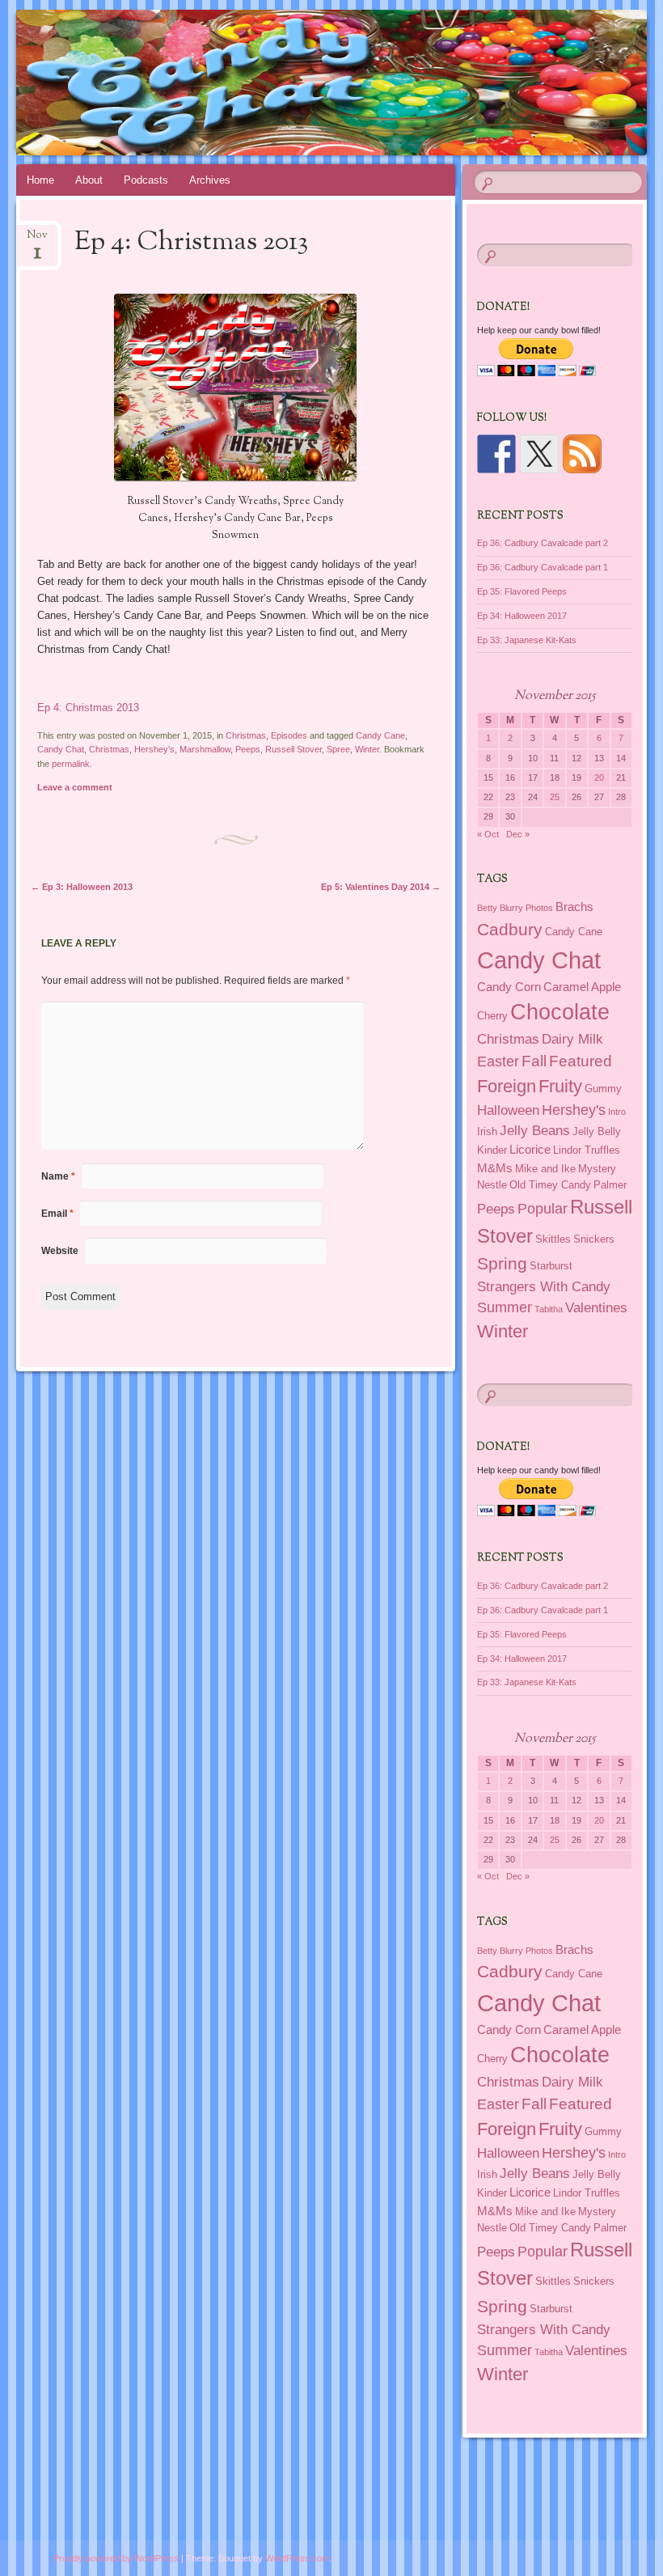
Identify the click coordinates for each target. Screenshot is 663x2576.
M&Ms (495, 1168)
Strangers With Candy (544, 1286)
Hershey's (154, 749)
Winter (367, 749)
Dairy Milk (572, 1039)
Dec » (518, 834)
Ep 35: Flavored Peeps (522, 591)
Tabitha (549, 1309)
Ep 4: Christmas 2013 (88, 708)
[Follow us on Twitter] (539, 454)
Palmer (610, 1185)
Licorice (530, 1149)
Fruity (560, 1086)
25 (555, 797)
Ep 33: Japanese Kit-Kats (527, 640)
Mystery (597, 1169)
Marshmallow (205, 749)
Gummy (603, 1089)
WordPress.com (297, 2558)
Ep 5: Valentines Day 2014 (381, 887)
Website (60, 1251)
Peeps (248, 749)
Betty (487, 908)
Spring (502, 1264)
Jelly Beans (535, 1130)
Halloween (508, 1110)
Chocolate (560, 1012)
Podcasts (146, 180)
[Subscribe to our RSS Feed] (582, 454)
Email (57, 1214)
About (89, 180)
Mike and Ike (545, 1169)
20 (599, 777)
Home (40, 180)
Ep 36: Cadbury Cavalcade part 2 (543, 543)
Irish (487, 1131)
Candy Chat (61, 749)
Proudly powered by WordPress (116, 2558)
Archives (210, 180)
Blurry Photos (526, 908)
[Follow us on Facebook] (496, 454)
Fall (534, 1061)
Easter (498, 1061)
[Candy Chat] (281, 83)
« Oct (488, 834)
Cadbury (510, 930)
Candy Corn (509, 987)
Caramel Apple (582, 987)
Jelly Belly (597, 1131)
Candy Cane (380, 735)
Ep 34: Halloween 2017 (522, 616)
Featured (581, 1061)
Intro (617, 1112)
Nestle (492, 1185)
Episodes (289, 735)
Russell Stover (293, 749)
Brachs (574, 907)
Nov (37, 240)
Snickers (594, 1239)
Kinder (492, 1150)
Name (58, 1176)
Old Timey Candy (550, 1185)
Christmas (246, 735)
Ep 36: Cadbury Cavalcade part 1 (543, 567)
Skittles (553, 1239)
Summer (505, 1307)
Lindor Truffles (587, 1150)
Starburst (551, 1266)
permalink (71, 764)
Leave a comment (75, 787)
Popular (543, 1209)
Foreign (507, 1086)
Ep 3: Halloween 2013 (82, 887)
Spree (338, 749)
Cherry (492, 1016)
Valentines (596, 1307)
